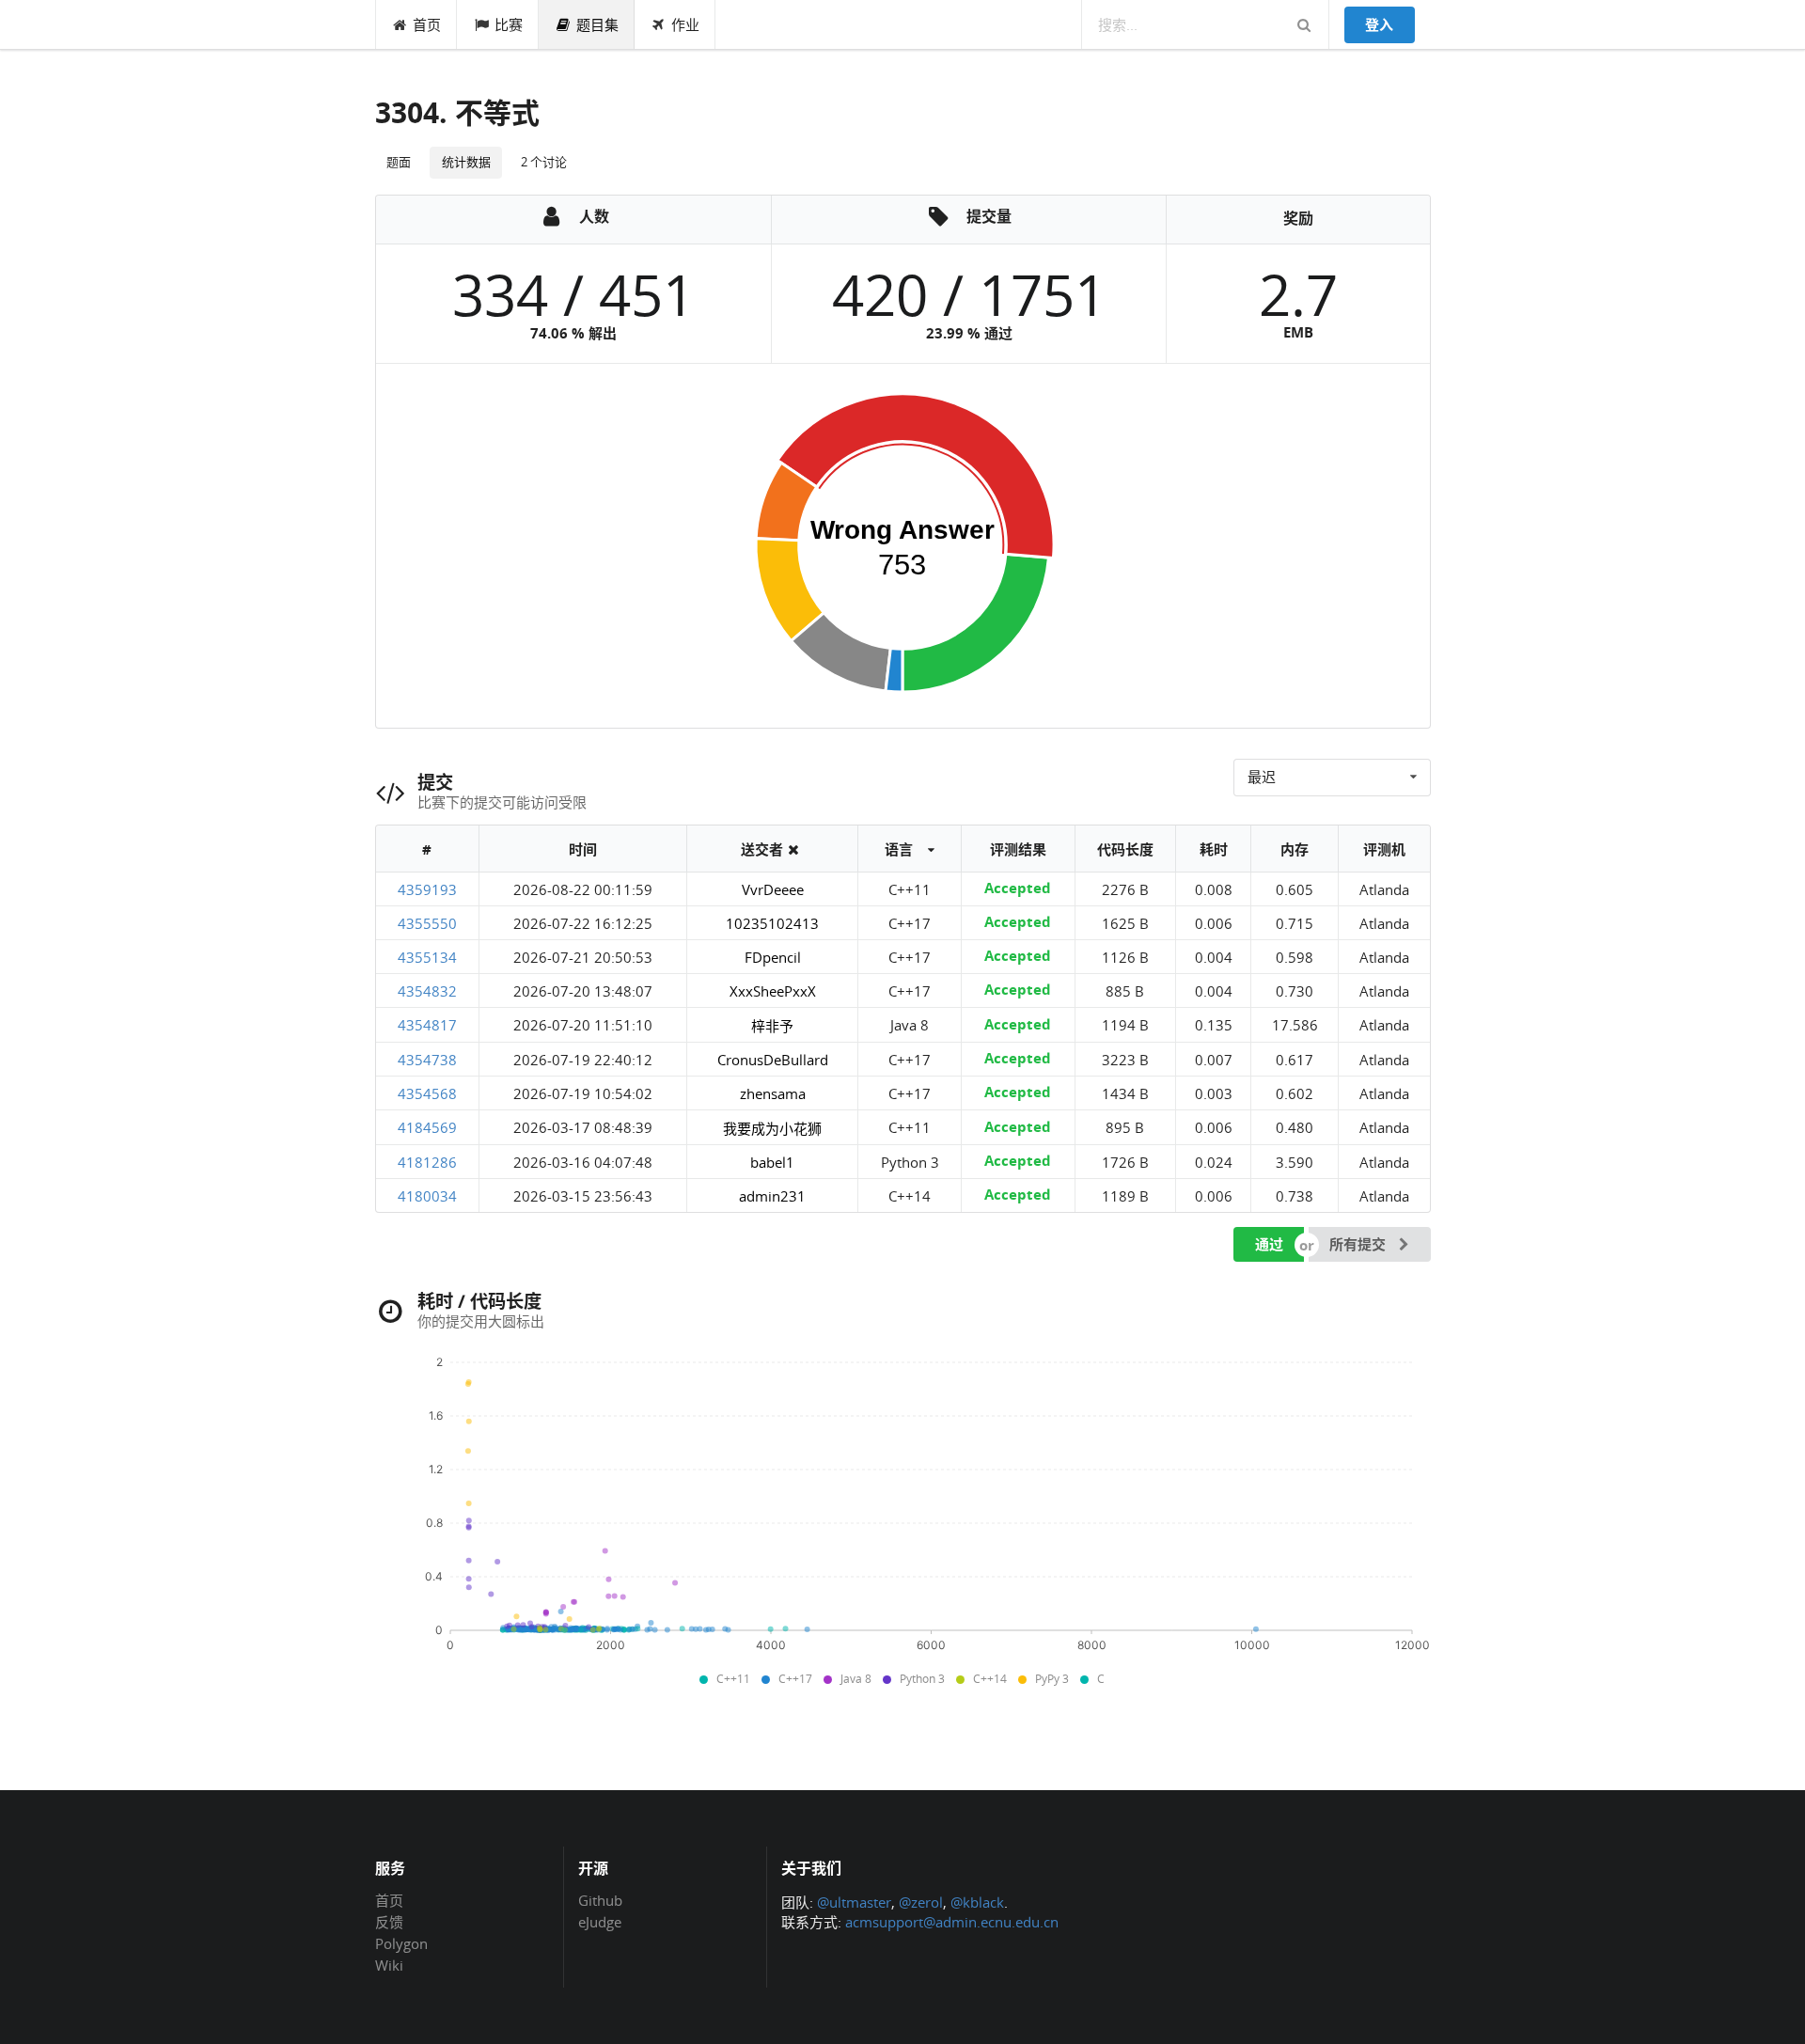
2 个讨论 (544, 162)
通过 (1269, 1244)
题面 (399, 162)
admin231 (772, 1196)
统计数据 (466, 162)
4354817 (427, 1025)
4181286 (427, 1162)
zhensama (773, 1093)
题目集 (597, 24)
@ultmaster (854, 1902)
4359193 (427, 889)
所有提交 (1359, 1244)
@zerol (921, 1902)
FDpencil (773, 957)
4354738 (427, 1060)
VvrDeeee (773, 889)
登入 (1379, 24)
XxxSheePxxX (773, 991)
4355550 (427, 923)
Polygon (401, 1943)
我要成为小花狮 (772, 1128)
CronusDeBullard (773, 1060)
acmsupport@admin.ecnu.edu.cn (952, 1922)
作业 (685, 24)
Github (600, 1901)
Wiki (389, 1965)
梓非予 (772, 1026)
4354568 (427, 1093)
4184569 (427, 1127)
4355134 (427, 957)
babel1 (772, 1162)
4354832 (427, 991)
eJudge (600, 1921)
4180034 (427, 1196)
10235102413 (772, 923)
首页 (427, 24)
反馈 (389, 1922)
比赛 (509, 24)
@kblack (977, 1902)
